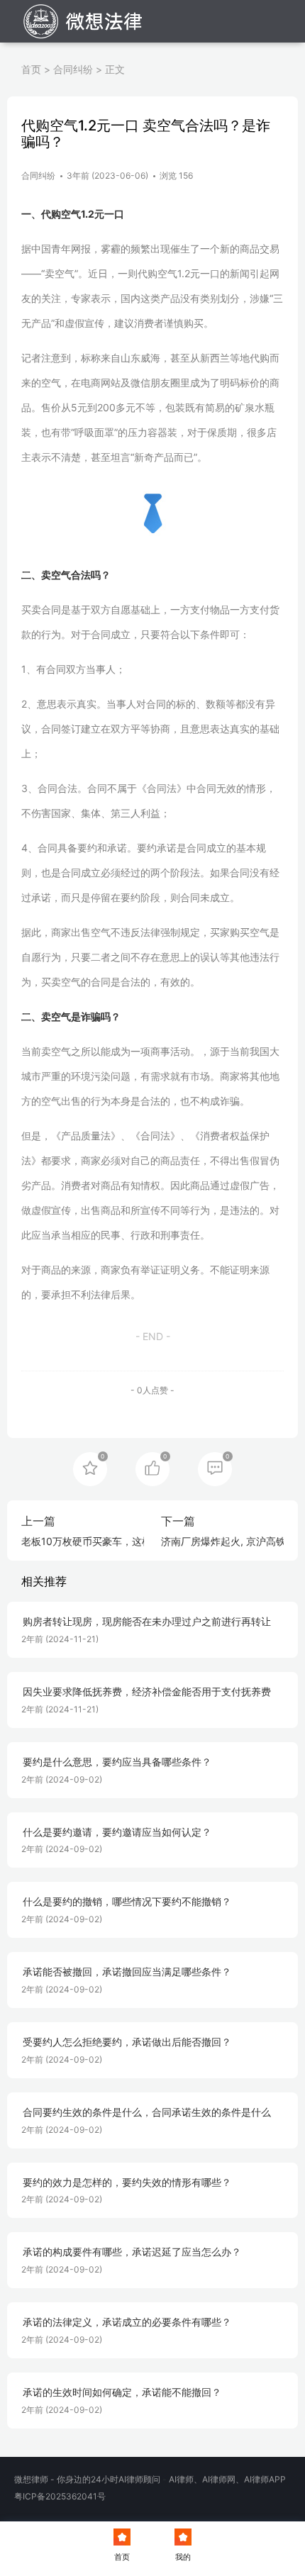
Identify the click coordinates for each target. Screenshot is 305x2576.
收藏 (90, 1468)
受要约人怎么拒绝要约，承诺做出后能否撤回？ (127, 2042)
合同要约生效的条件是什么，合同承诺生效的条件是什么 (147, 2112)
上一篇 (38, 1521)
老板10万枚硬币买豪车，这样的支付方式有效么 (126, 1541)
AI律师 (181, 2479)
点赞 (152, 1468)
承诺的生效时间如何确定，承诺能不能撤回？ (122, 2392)
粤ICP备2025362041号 (60, 2496)
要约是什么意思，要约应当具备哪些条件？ (117, 1762)
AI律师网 (219, 2479)
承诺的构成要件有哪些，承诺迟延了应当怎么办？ (132, 2252)
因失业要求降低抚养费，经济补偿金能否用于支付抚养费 (147, 1692)
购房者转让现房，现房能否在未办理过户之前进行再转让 (147, 1622)
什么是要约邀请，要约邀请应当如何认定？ (117, 1832)
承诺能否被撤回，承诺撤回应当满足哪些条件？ (127, 1972)
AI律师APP (265, 2479)
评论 (215, 1468)
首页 (31, 69)
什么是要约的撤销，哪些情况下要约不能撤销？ (127, 1902)
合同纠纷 (73, 69)
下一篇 (178, 1521)
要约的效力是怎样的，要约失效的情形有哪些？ (127, 2182)
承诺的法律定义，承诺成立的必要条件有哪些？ (127, 2322)
